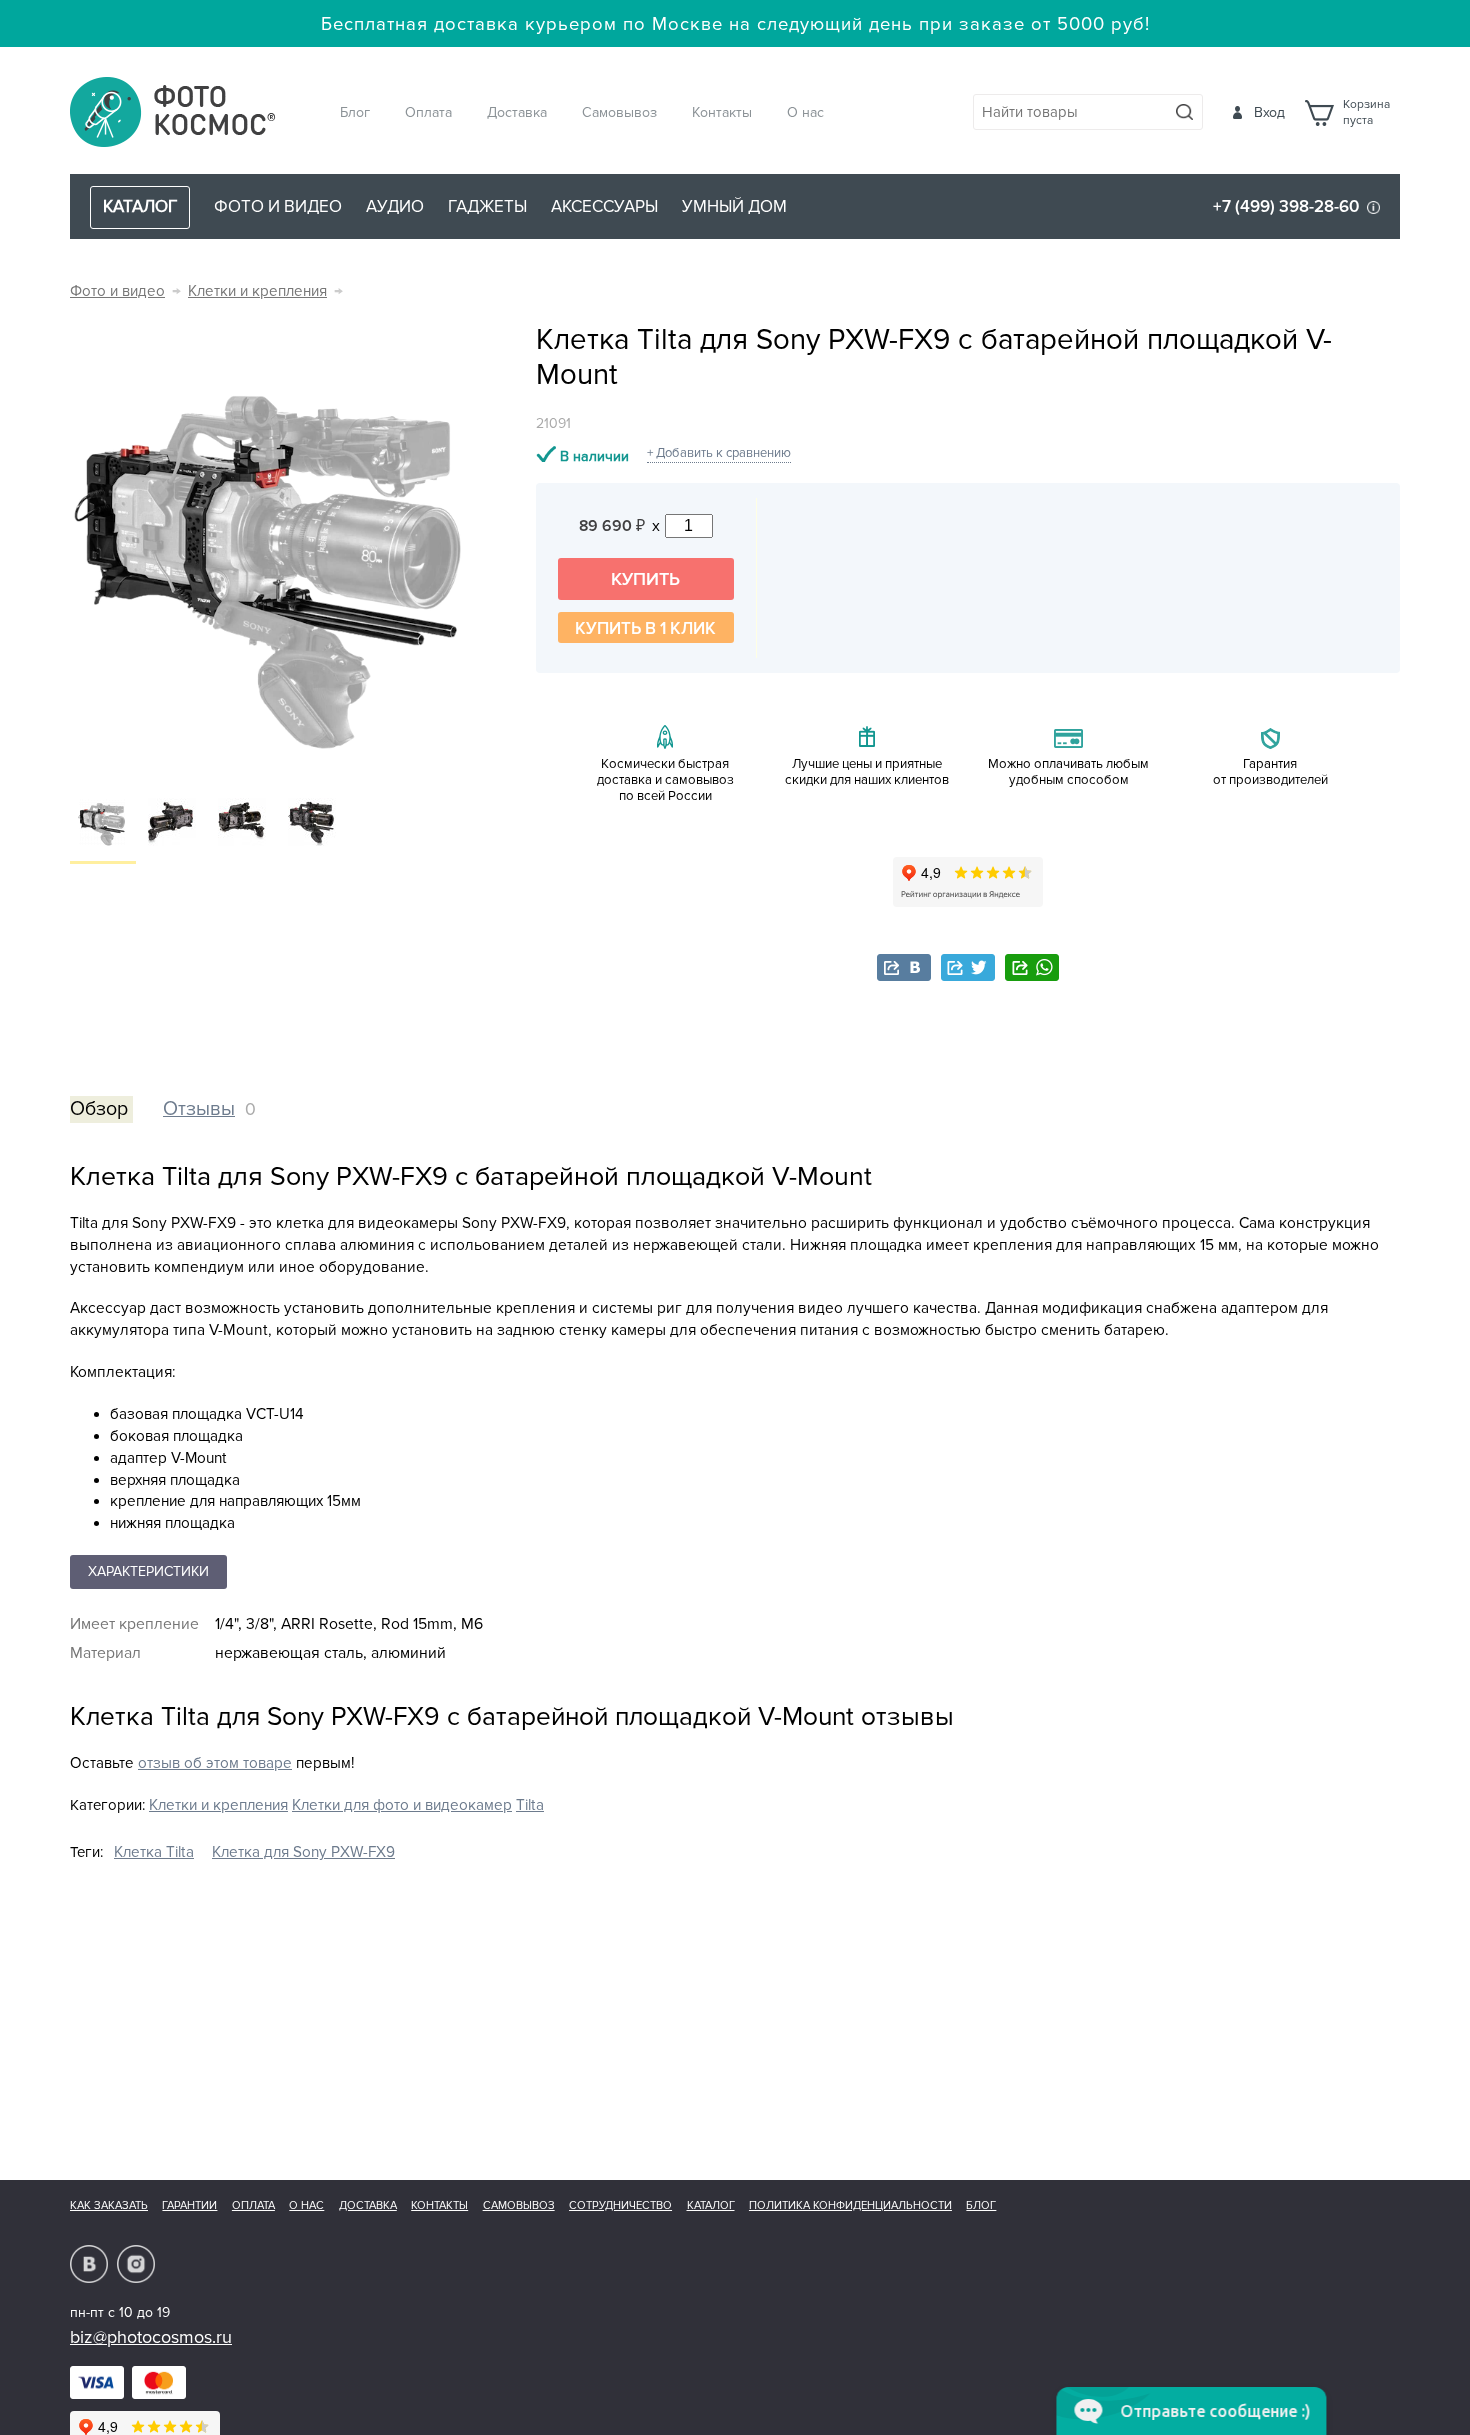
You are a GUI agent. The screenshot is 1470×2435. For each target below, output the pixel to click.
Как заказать (109, 2205)
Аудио (395, 206)
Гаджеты (487, 206)
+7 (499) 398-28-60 (1286, 206)
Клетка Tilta (154, 1852)
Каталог (711, 2205)
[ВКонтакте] (904, 967)
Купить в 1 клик (645, 628)
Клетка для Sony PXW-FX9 (303, 1852)
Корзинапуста (1366, 113)
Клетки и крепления (257, 291)
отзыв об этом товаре (215, 1763)
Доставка (517, 112)
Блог (355, 112)
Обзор (99, 1109)
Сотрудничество (620, 2205)
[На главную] (173, 113)
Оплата (428, 112)
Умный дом (734, 206)
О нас (805, 112)
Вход (1269, 112)
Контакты (722, 112)
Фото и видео (278, 206)
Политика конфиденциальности (850, 2205)
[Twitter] (968, 967)
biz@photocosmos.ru (151, 2337)
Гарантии (189, 2205)
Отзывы (199, 1109)
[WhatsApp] (1032, 967)
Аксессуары (604, 206)
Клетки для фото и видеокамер (402, 1805)
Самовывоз (619, 112)
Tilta (530, 1805)
